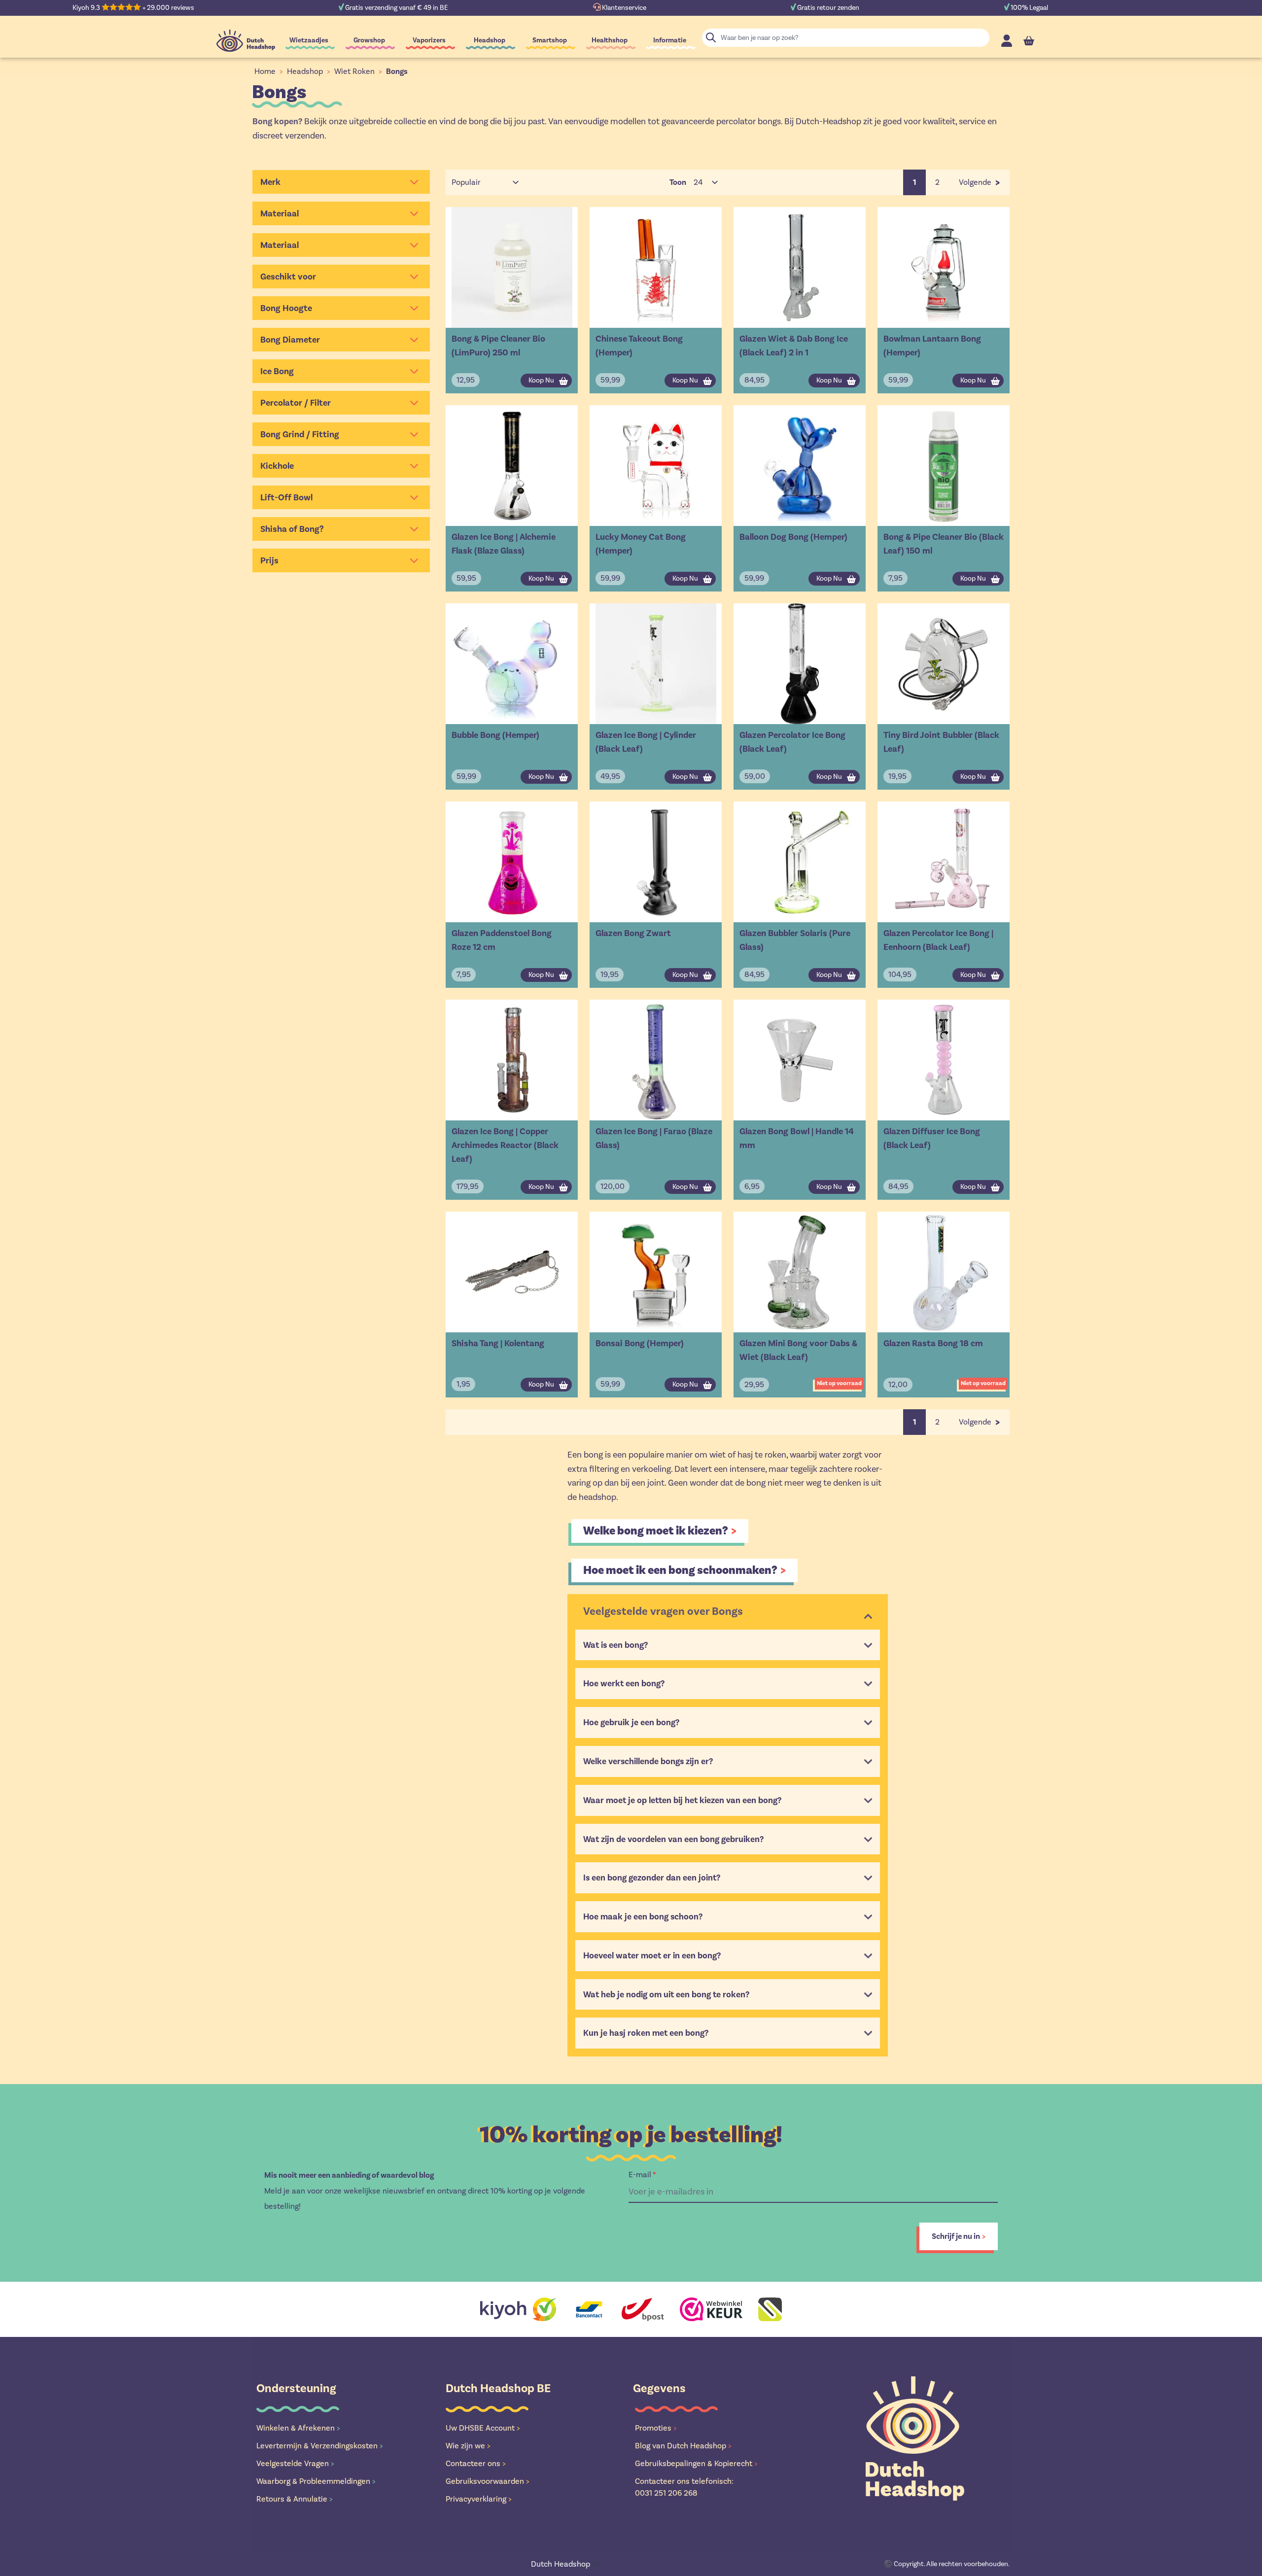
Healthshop (610, 40)
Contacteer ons (476, 2463)
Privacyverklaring (479, 2499)
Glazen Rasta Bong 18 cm (933, 1343)
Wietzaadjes (309, 40)
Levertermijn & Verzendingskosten (320, 2446)
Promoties (656, 2428)
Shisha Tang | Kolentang (498, 1343)
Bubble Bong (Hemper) (495, 735)
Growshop (369, 40)
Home (265, 71)
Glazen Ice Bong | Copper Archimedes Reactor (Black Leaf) (505, 1145)
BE (566, 2564)
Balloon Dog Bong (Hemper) (793, 537)
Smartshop (550, 40)
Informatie (670, 40)
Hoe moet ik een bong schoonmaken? (680, 1570)
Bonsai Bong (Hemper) (640, 1343)
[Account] (1007, 41)
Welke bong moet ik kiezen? (656, 1531)
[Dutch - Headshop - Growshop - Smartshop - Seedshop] (246, 41)
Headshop (490, 40)
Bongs (397, 71)
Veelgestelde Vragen (295, 2463)
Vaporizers (429, 40)
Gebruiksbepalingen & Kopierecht (696, 2463)
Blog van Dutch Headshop (683, 2446)
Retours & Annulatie (295, 2499)
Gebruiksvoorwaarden (488, 2481)
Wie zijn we (468, 2446)
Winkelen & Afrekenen (298, 2428)
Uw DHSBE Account (483, 2428)
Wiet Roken (354, 71)
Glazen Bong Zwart (633, 933)
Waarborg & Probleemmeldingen (316, 2481)
